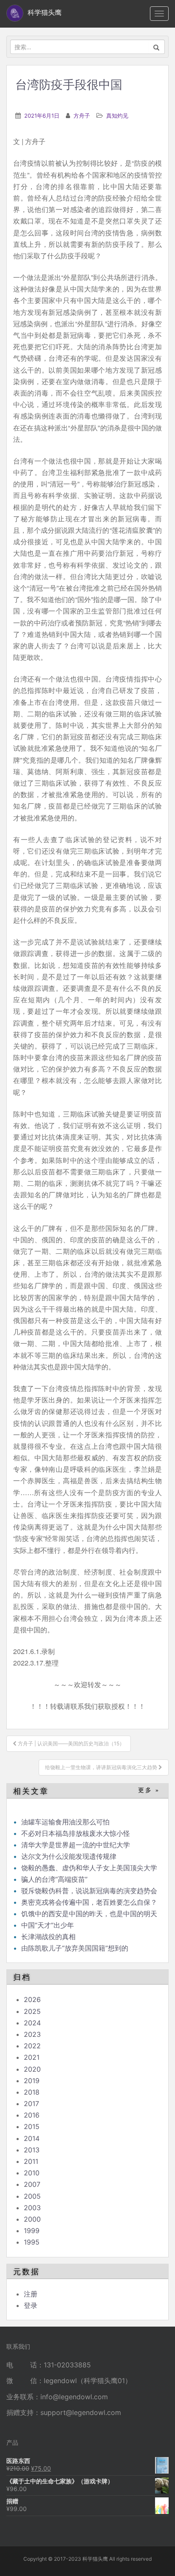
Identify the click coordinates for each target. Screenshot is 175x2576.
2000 (32, 2219)
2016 (32, 2115)
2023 (32, 2034)
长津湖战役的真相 (48, 1937)
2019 (32, 2081)
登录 (31, 2305)
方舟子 (82, 116)
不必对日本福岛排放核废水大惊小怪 (76, 1833)
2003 (32, 2208)
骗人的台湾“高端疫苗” (54, 1879)
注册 (31, 2294)
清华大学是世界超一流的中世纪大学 (76, 1845)
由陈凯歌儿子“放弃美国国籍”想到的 (75, 1948)
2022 (32, 2046)
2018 (32, 2092)
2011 (31, 2161)
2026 (32, 1999)
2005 (32, 2196)
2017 (31, 2104)
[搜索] (157, 47)
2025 (32, 2011)
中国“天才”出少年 (49, 1925)
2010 (32, 2173)
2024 (32, 2023)
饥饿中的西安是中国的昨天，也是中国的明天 (89, 1914)
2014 (32, 2138)
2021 (32, 2057)
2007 (32, 2184)
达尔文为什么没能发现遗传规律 (69, 1856)
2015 (32, 2126)
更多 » (149, 1790)
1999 (32, 2231)
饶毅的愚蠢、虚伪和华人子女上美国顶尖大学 (90, 1868)
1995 (32, 2242)
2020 (32, 2069)
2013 (32, 2150)
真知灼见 (117, 116)
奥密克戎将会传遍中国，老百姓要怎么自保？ (89, 1902)
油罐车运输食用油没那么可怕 (65, 1822)
